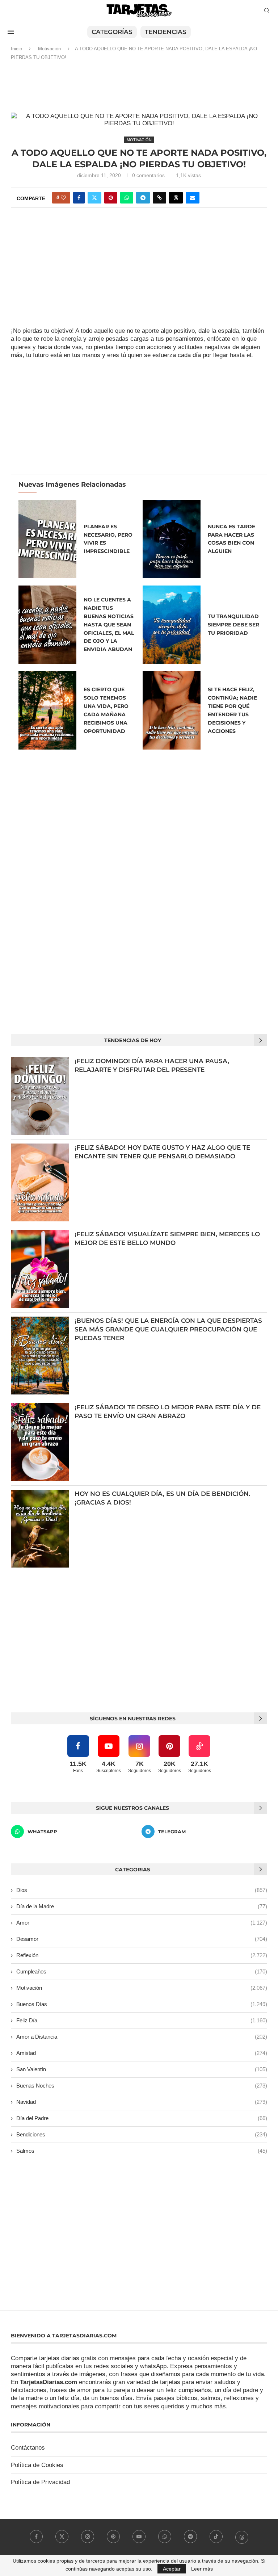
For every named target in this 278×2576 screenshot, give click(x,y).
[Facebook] (36, 2537)
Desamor (142, 1939)
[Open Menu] (11, 32)
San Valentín (142, 2069)
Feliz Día (142, 2020)
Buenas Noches (142, 2086)
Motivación (49, 49)
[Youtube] (139, 2537)
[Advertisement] (139, 90)
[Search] (267, 11)
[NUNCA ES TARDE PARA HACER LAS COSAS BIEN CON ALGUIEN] (172, 539)
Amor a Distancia (142, 2037)
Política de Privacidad (40, 2482)
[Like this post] (63, 198)
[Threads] (242, 2537)
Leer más (202, 2569)
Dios (142, 1890)
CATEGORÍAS (112, 32)
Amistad (142, 2053)
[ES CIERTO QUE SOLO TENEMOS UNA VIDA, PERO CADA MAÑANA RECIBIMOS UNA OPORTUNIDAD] (47, 710)
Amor (142, 1923)
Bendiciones (142, 2134)
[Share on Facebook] (79, 198)
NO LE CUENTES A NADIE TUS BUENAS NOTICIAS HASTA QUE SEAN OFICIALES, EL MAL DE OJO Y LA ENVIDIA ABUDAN (109, 625)
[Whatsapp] (165, 2537)
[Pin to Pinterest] (111, 198)
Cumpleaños (142, 1971)
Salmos (142, 2151)
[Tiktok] (216, 2537)
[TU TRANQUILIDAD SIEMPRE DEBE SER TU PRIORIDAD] (172, 625)
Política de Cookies (37, 2465)
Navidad (142, 2102)
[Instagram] (88, 2537)
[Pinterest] (113, 2537)
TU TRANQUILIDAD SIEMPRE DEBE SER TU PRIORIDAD (233, 625)
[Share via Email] (193, 198)
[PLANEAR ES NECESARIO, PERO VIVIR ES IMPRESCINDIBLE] (47, 539)
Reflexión (142, 1955)
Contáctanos (28, 2448)
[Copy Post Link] (159, 198)
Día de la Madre (142, 1906)
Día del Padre (142, 2118)
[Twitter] (62, 2537)
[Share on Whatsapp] (127, 198)
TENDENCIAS (166, 32)
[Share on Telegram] (143, 198)
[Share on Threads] (176, 198)
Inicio (16, 49)
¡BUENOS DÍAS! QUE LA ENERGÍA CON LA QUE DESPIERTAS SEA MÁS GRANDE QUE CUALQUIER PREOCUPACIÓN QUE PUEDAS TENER (168, 1329)
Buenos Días (142, 2004)
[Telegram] (190, 2537)
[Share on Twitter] (94, 198)
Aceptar (172, 2569)
